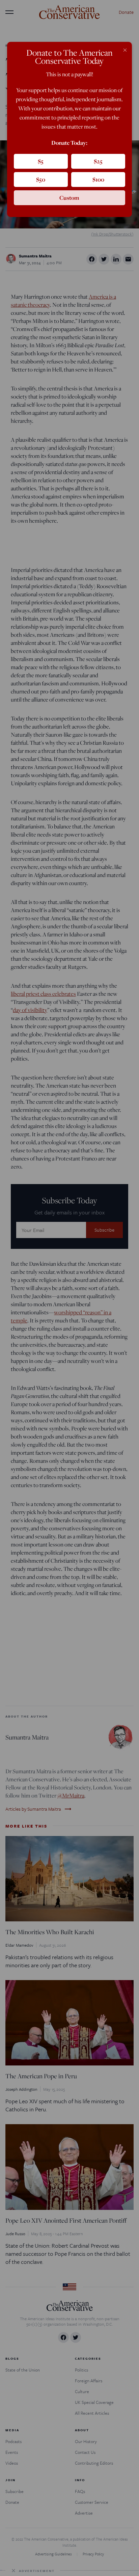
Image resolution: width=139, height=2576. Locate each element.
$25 (98, 161)
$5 (41, 161)
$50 (41, 179)
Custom (69, 198)
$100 (98, 179)
